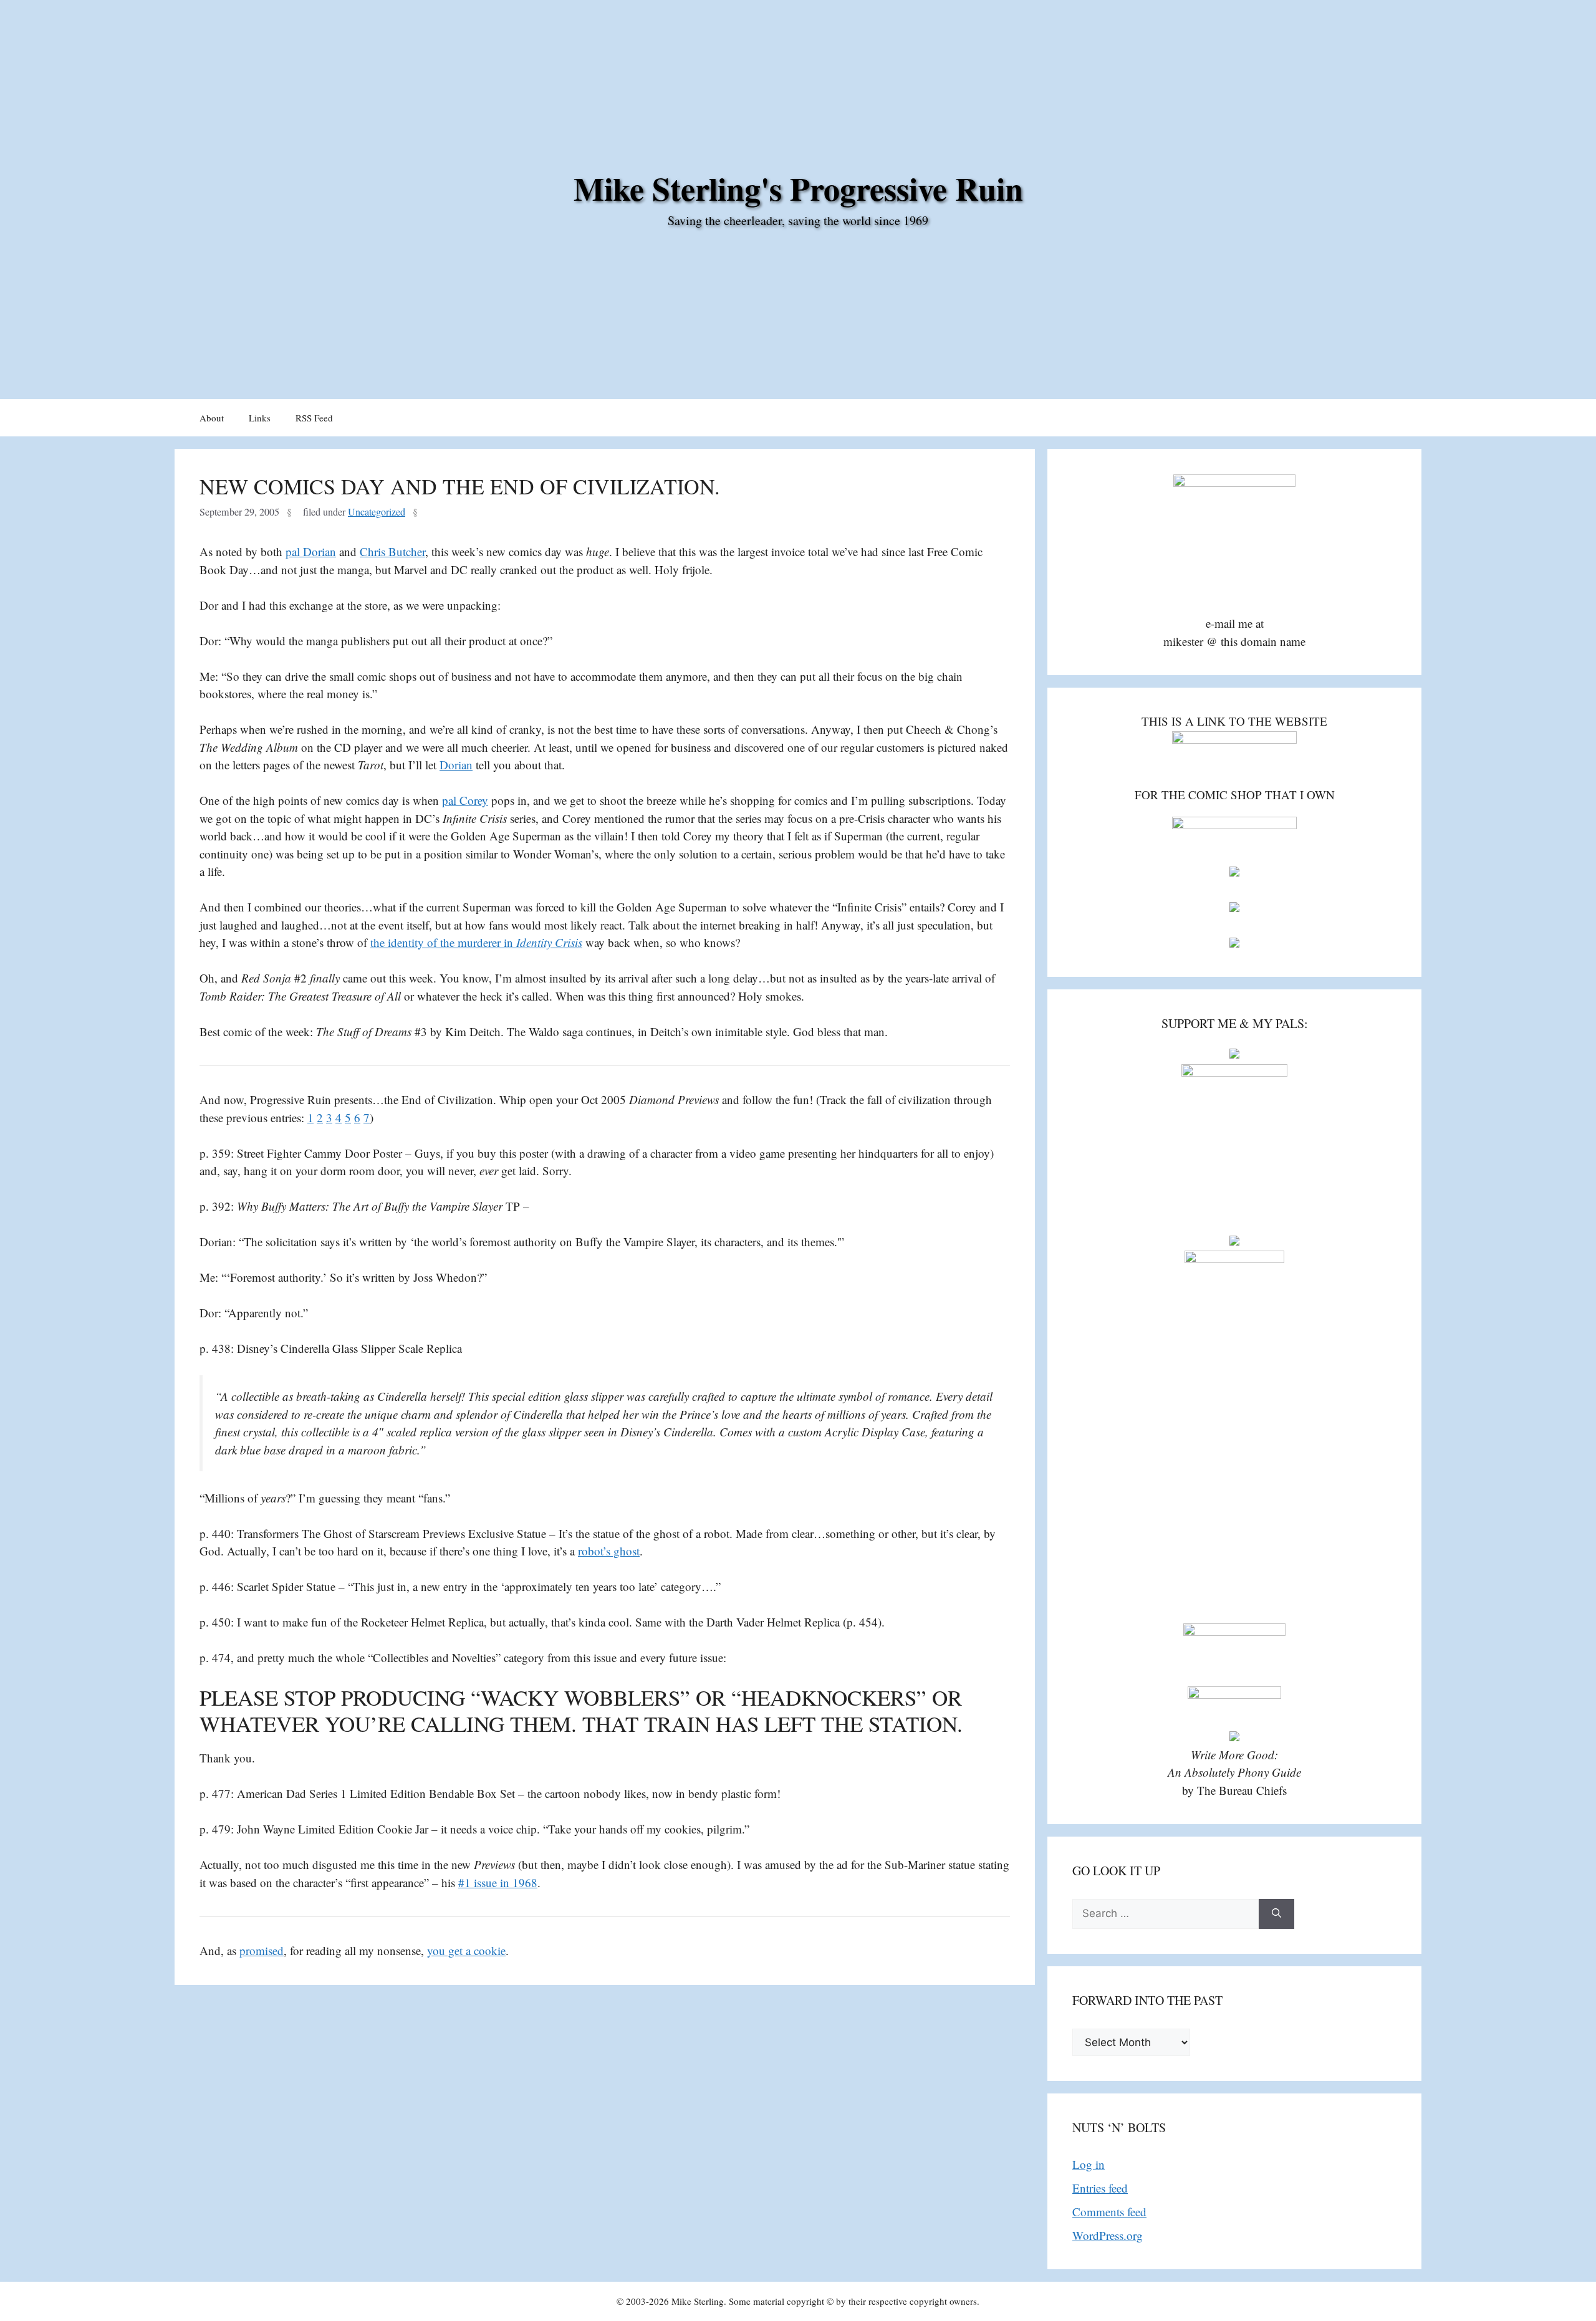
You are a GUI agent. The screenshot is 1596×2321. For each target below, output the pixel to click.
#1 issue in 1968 (498, 1882)
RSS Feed (314, 418)
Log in (1089, 2164)
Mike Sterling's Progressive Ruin (798, 188)
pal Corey (465, 800)
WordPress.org (1108, 2235)
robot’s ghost (609, 1551)
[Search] (1276, 1914)
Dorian (456, 765)
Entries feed (1100, 2188)
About (212, 418)
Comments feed (1109, 2212)
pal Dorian (311, 551)
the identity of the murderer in (476, 942)
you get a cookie (466, 1950)
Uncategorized (377, 512)
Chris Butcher (392, 551)
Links (260, 418)
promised (262, 1950)
